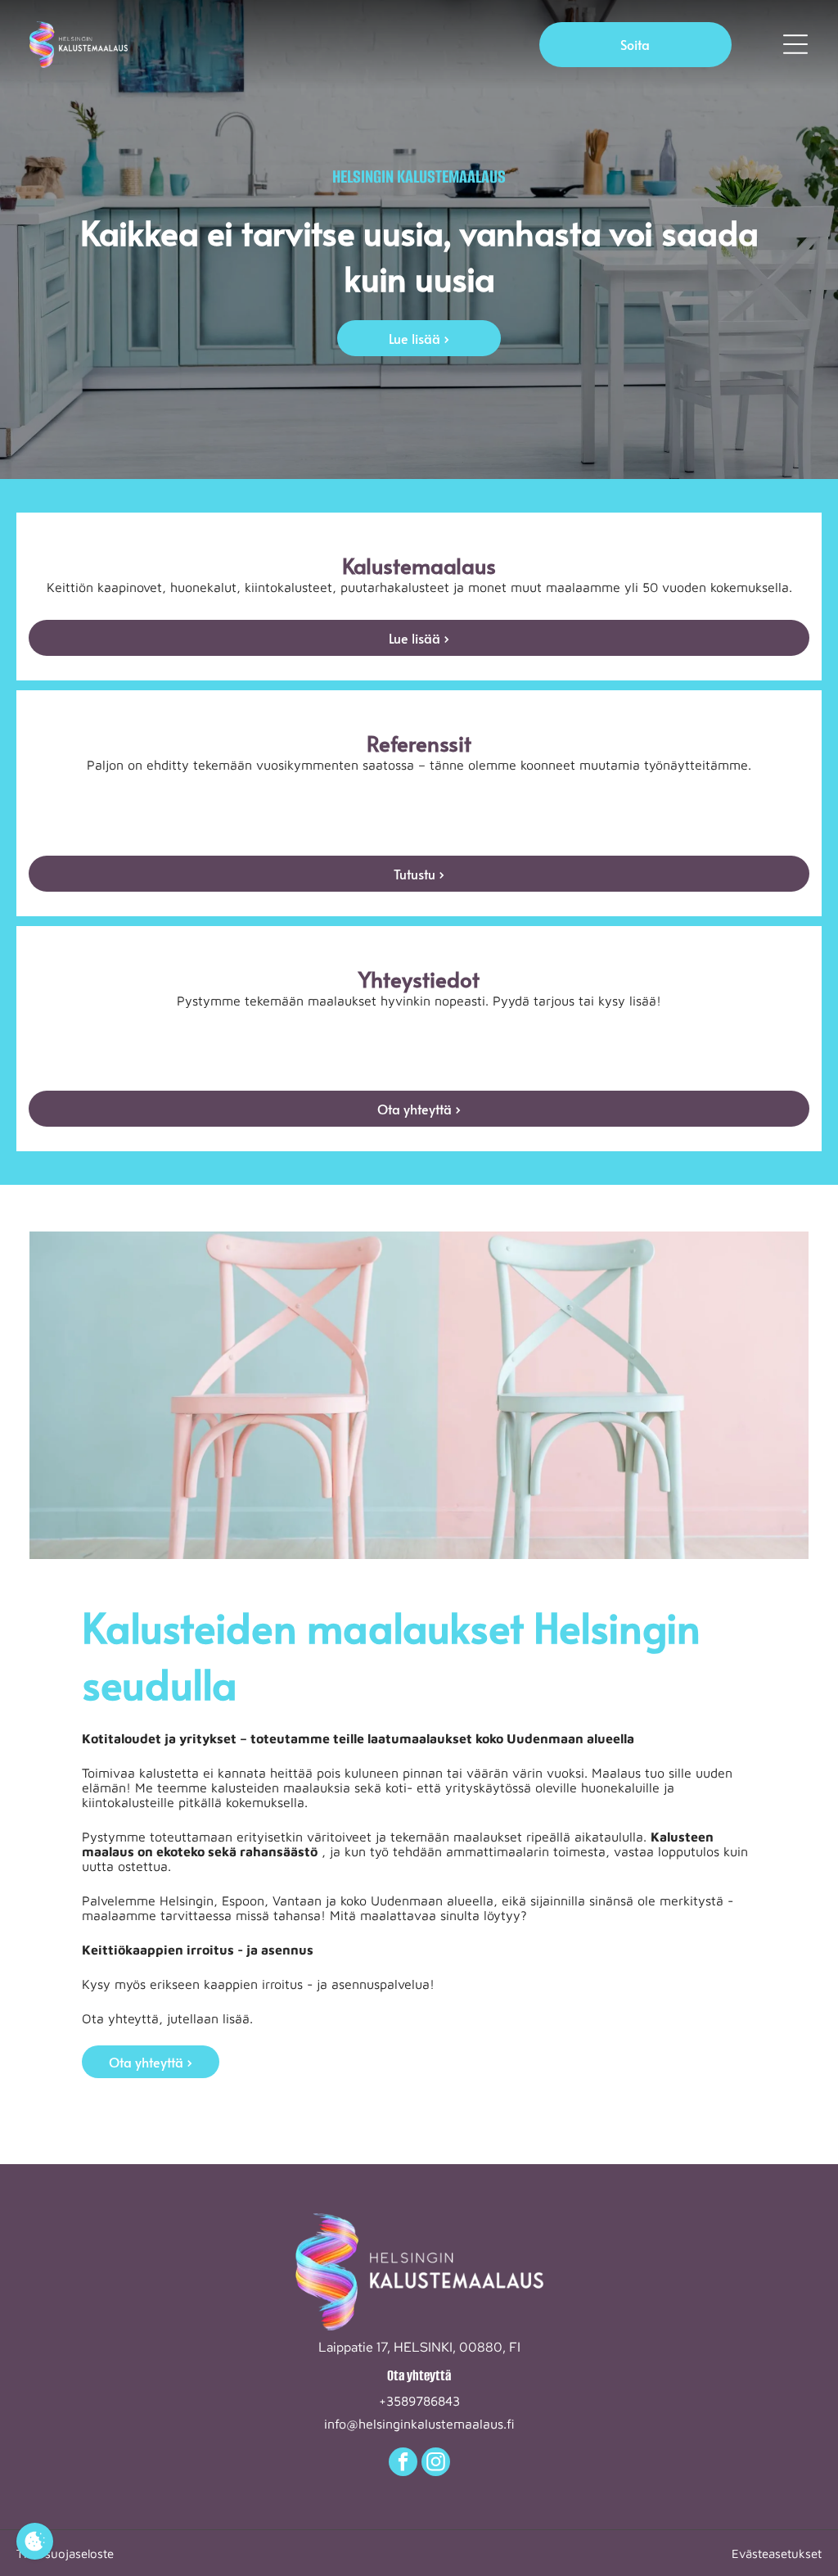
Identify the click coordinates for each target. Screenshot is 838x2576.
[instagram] (436, 2464)
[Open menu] (795, 44)
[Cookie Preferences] (35, 2541)
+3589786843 (419, 2401)
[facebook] (403, 2464)
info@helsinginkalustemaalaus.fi (419, 2424)
